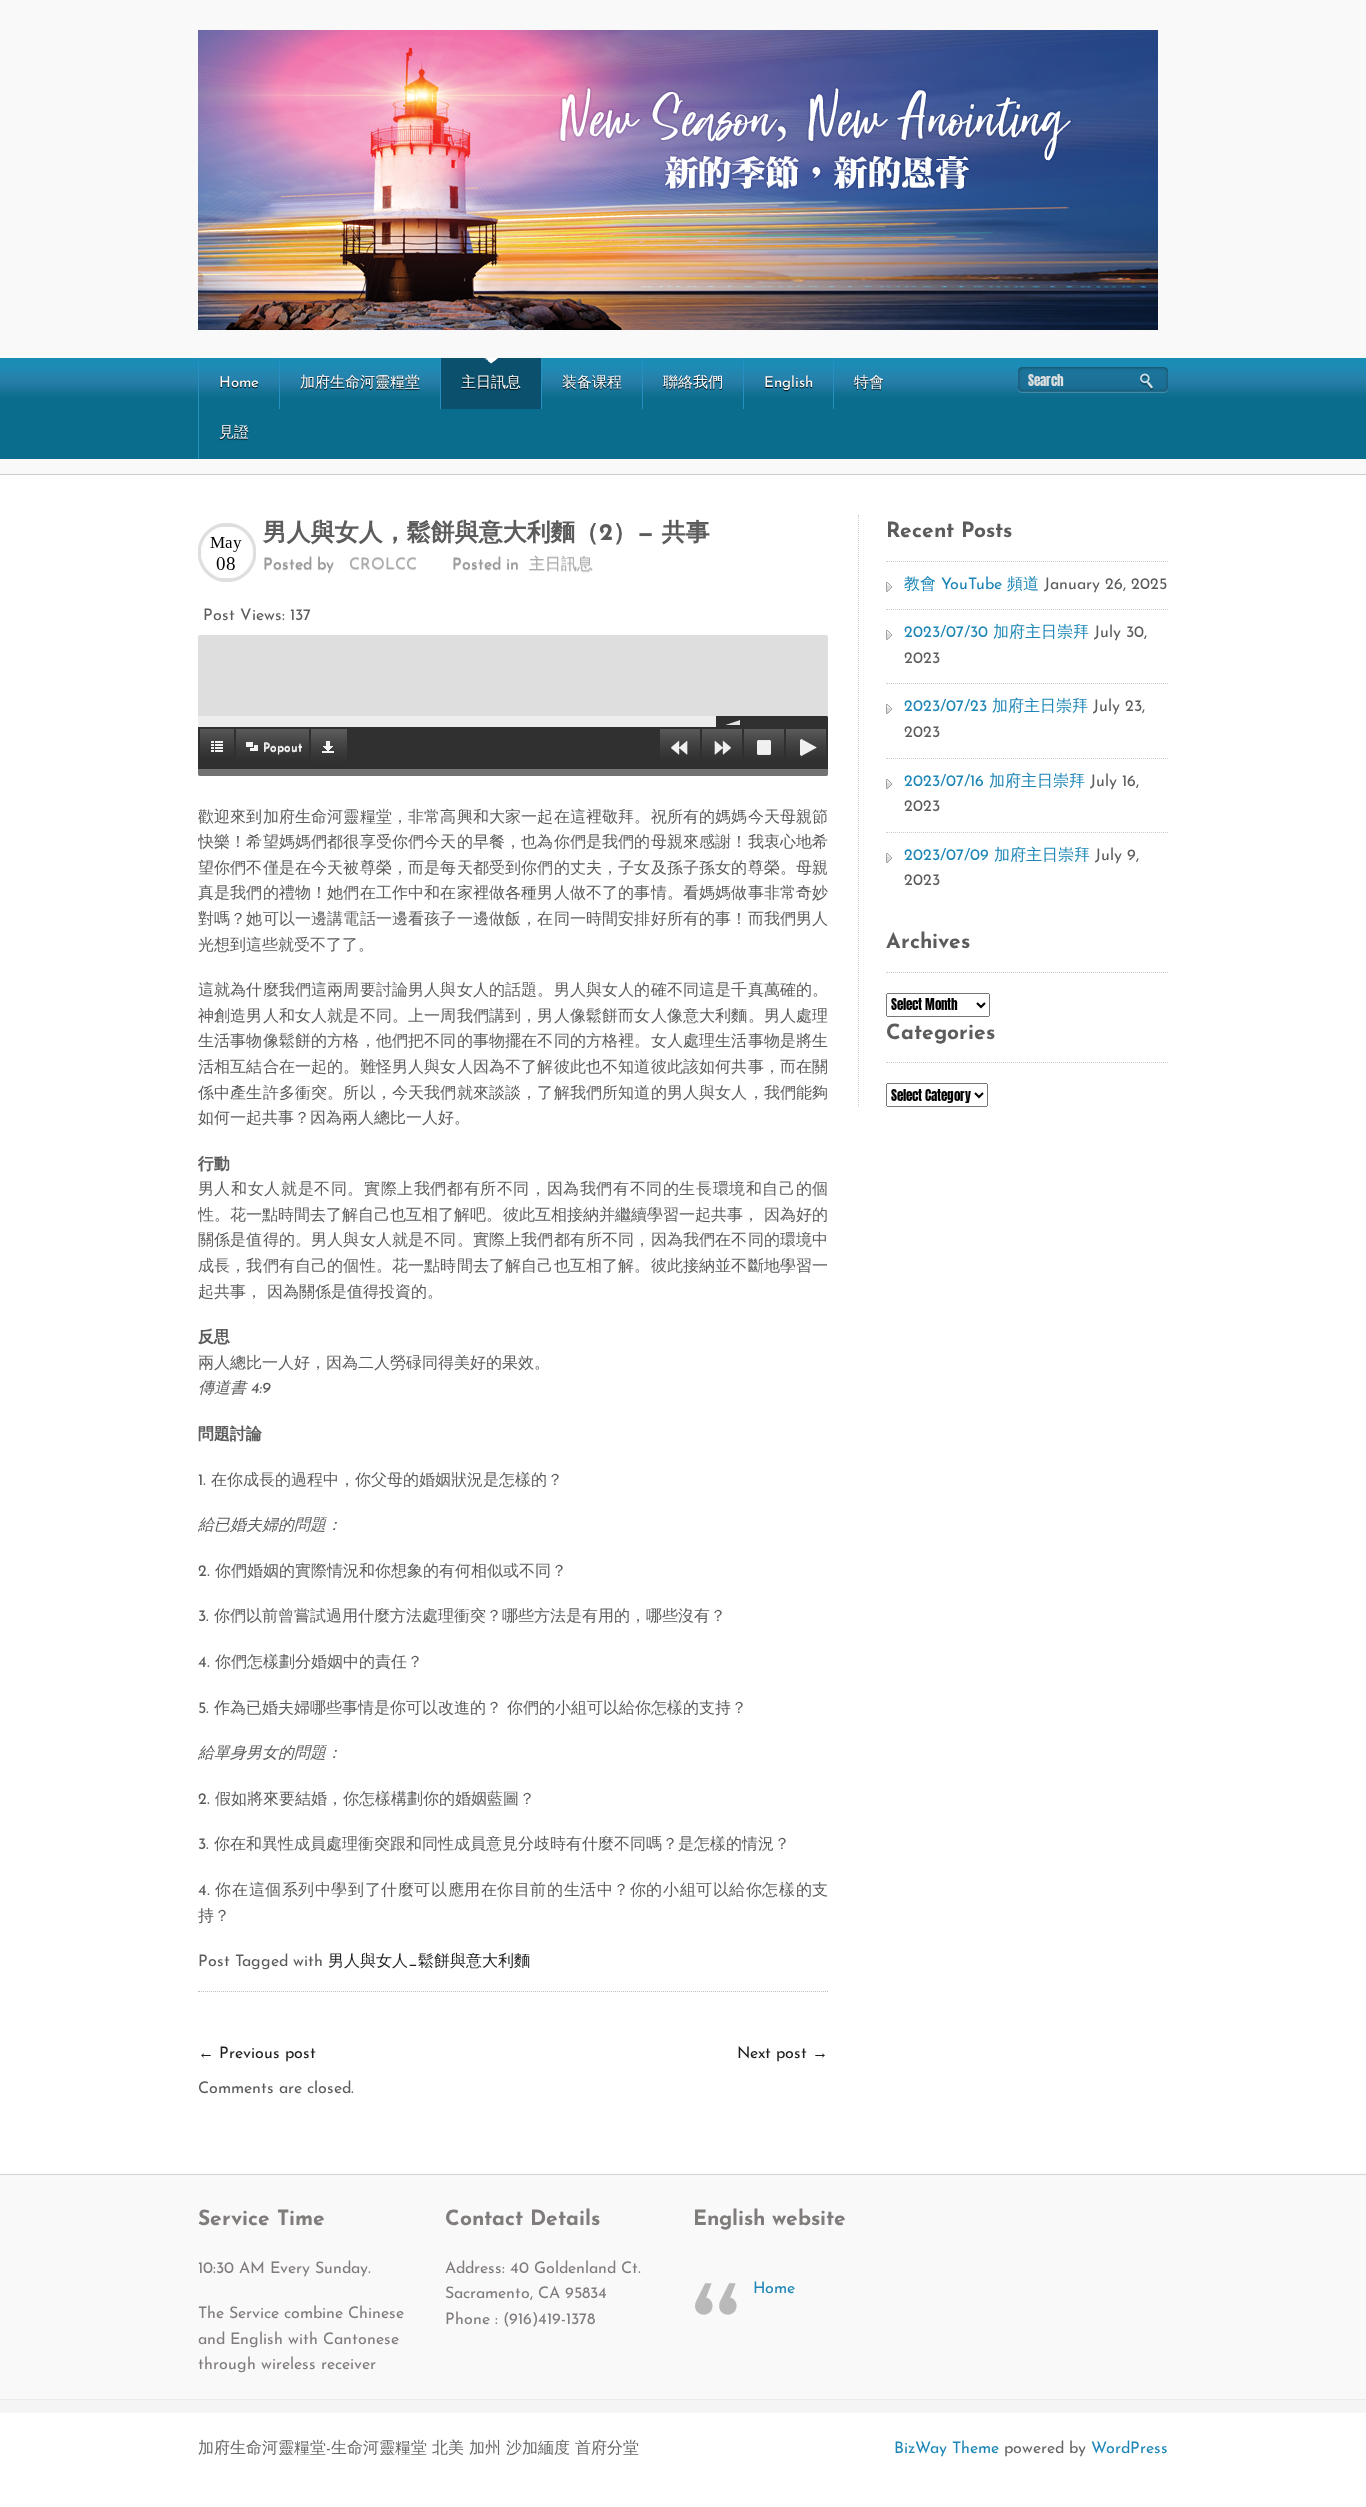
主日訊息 (491, 383)
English (788, 383)
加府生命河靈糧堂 (360, 383)
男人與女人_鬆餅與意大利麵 (429, 1962)
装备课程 (592, 383)
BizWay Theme (946, 2449)
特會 (869, 383)
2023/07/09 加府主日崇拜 (997, 856)
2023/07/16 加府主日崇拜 (994, 782)
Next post (782, 2054)
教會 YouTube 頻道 (971, 585)
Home (239, 383)
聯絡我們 (693, 383)
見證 (234, 433)
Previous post (257, 2054)
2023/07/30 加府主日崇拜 (996, 633)
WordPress (1129, 2449)
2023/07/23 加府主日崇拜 (996, 707)
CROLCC (383, 565)
